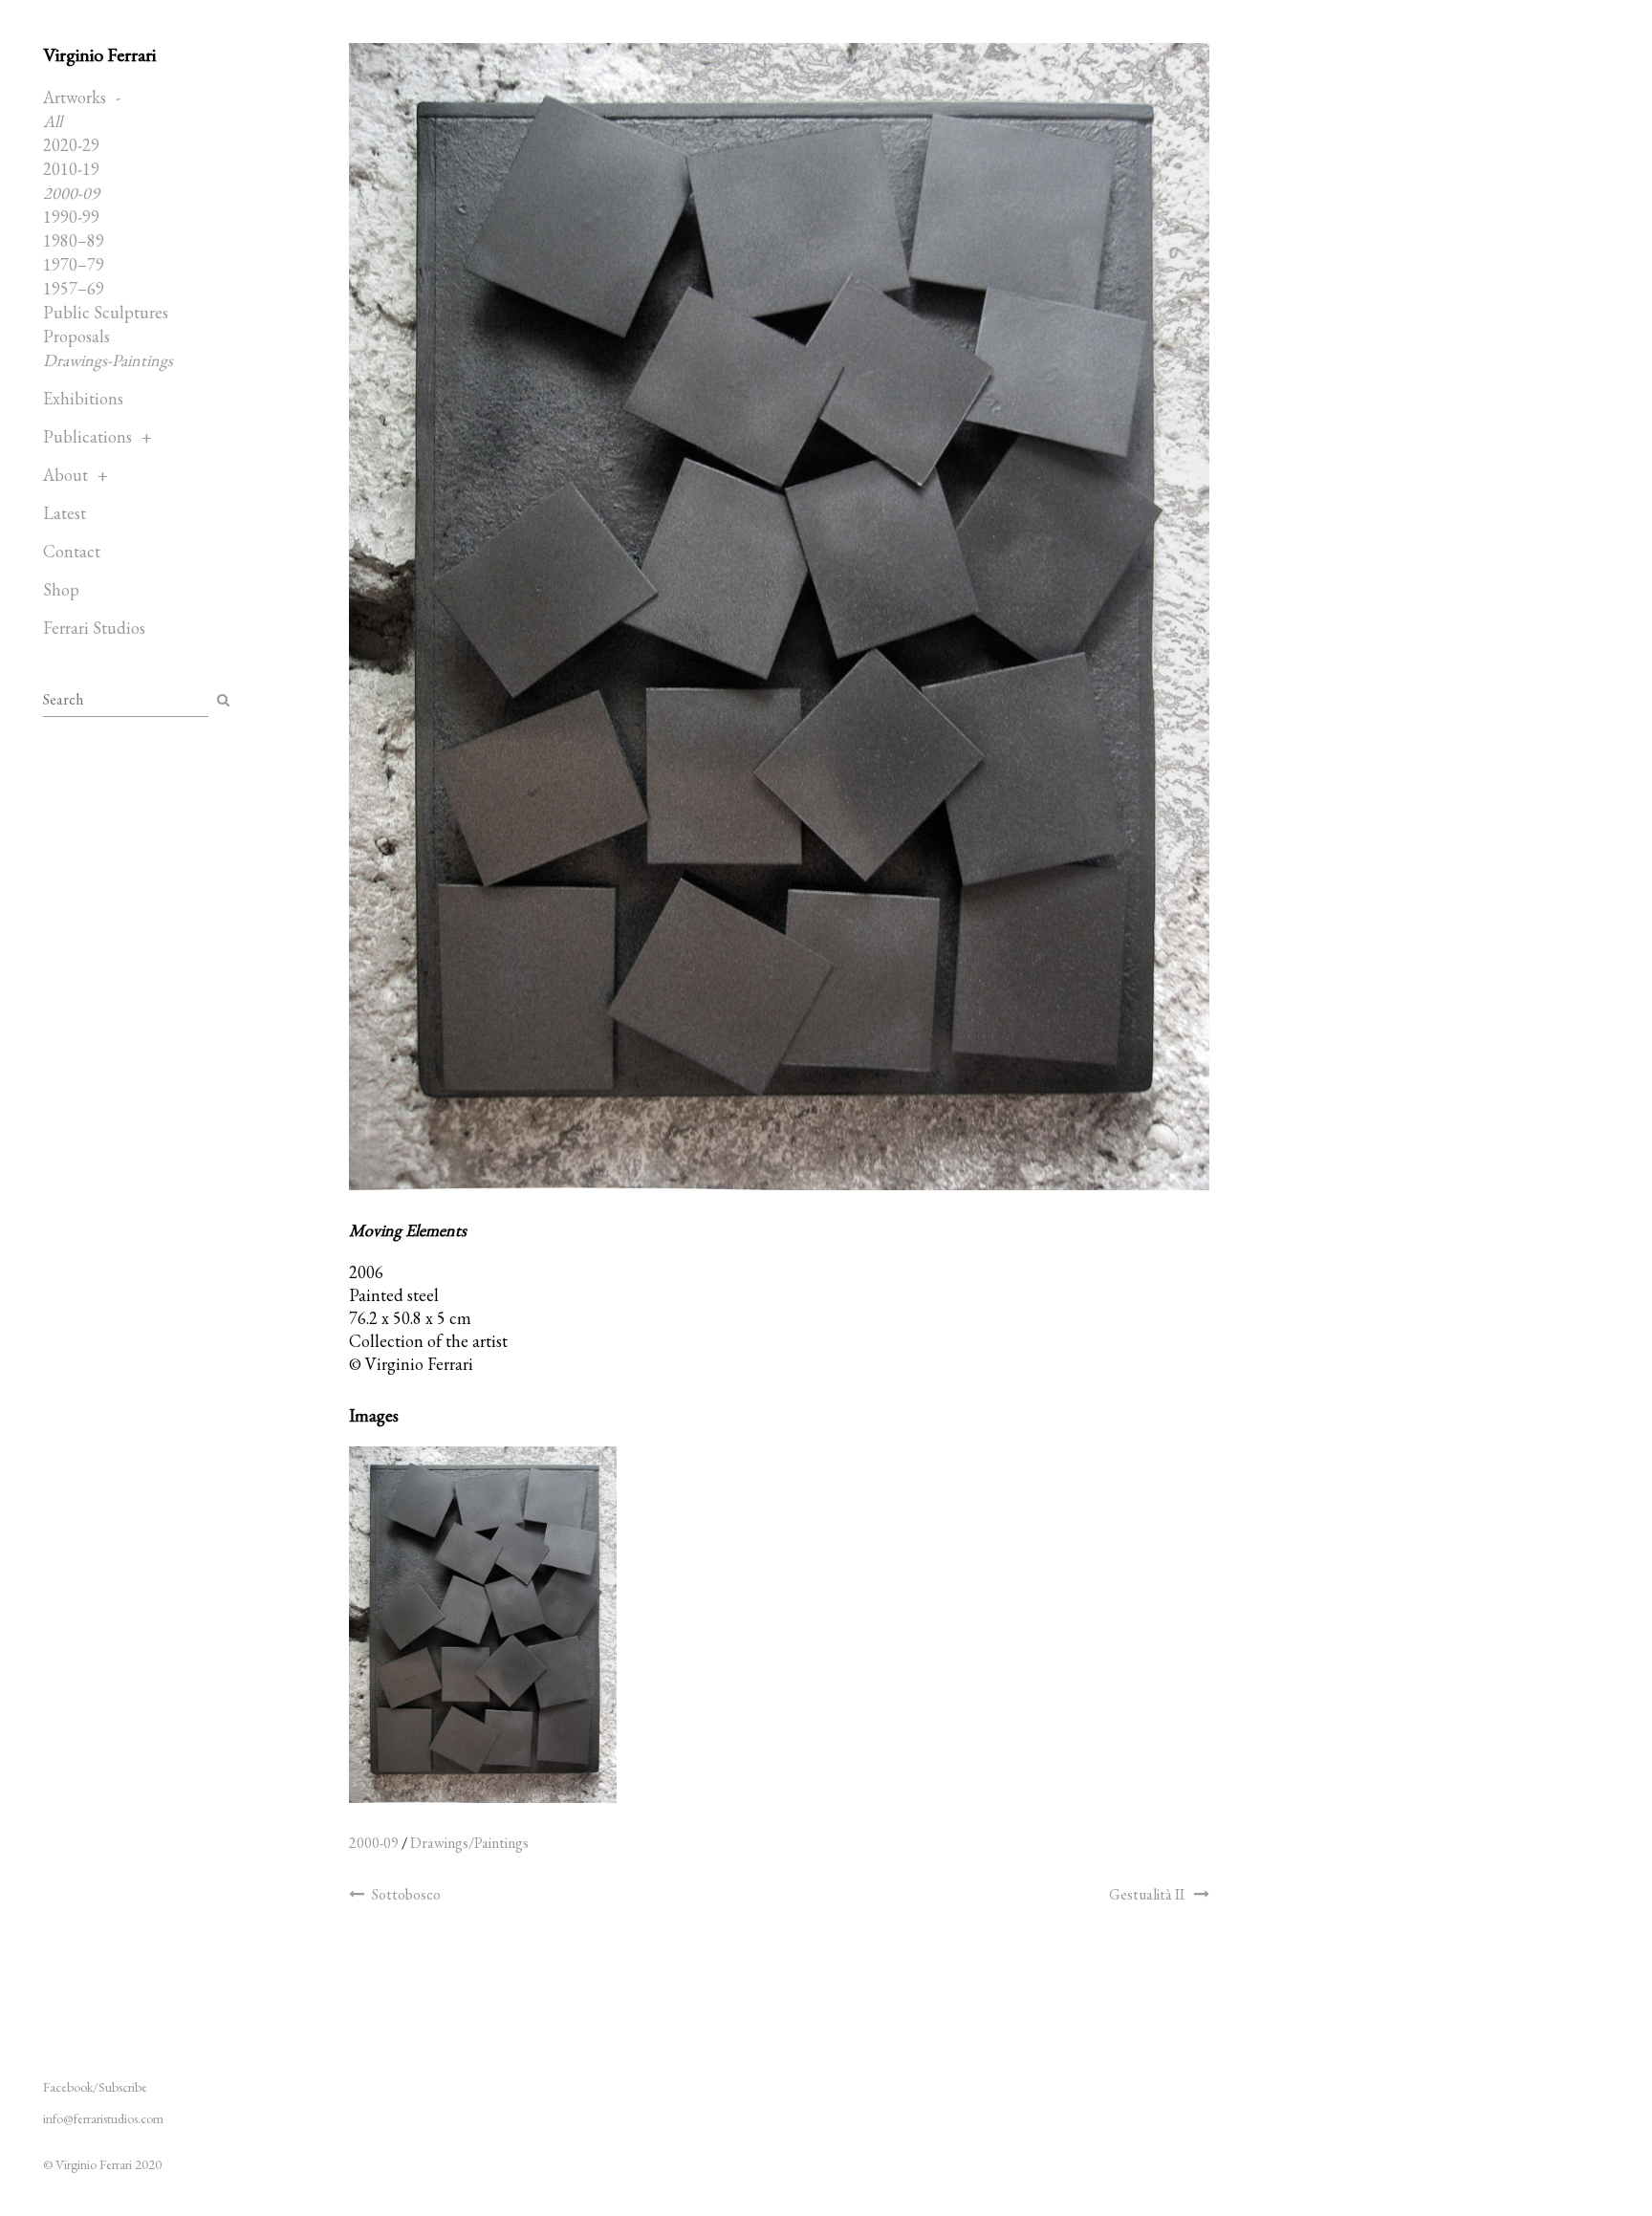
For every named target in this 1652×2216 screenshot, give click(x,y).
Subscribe (123, 2087)
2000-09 (71, 193)
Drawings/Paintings (469, 1843)
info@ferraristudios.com (103, 2118)
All (53, 121)
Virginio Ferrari (99, 54)
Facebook (68, 2087)
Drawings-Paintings (108, 360)
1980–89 (74, 240)
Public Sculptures (106, 312)
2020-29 (71, 145)
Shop (61, 589)
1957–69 (74, 288)
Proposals (76, 336)
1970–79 (74, 264)
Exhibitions (83, 398)
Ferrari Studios (94, 628)
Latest (65, 513)
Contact (72, 551)
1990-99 (71, 217)
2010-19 (71, 169)
